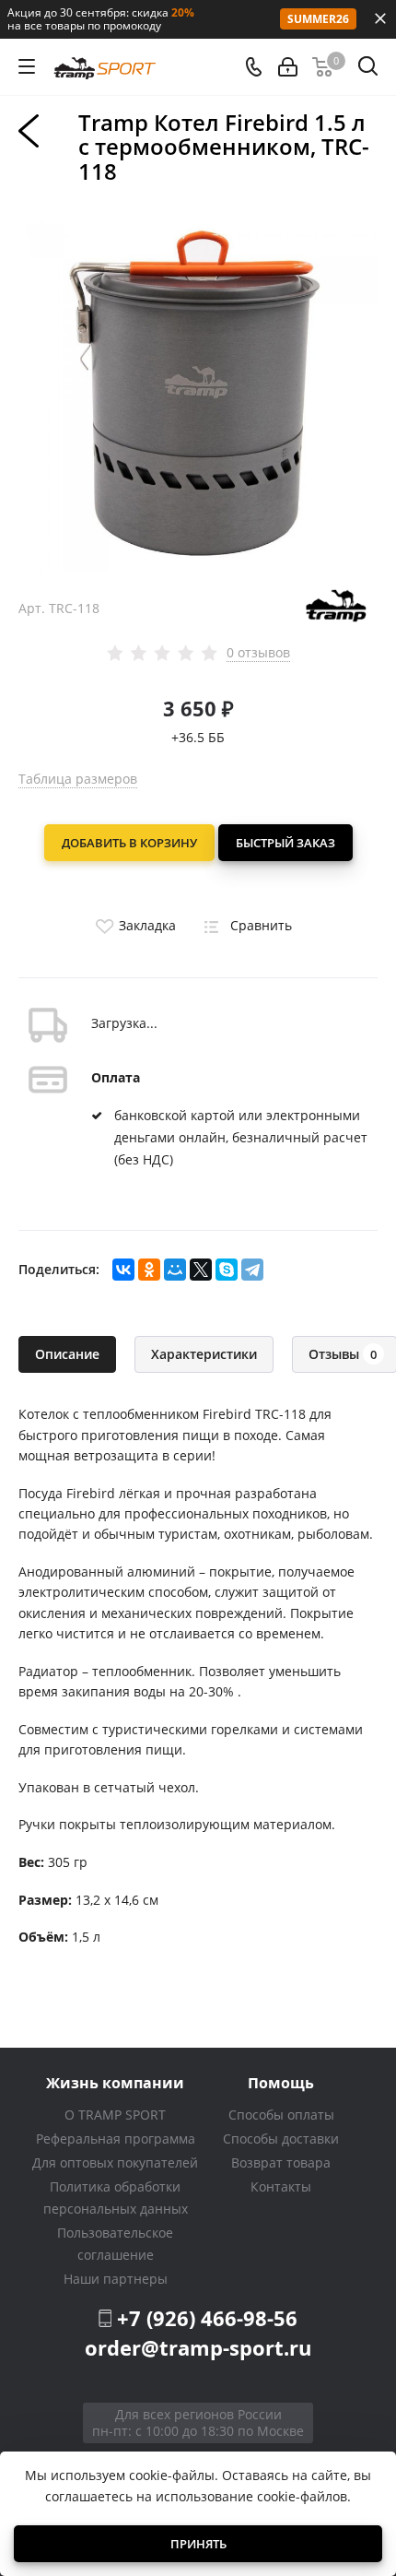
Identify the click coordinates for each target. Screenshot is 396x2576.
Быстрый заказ (285, 843)
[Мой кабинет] (288, 67)
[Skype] (227, 1270)
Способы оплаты (281, 2115)
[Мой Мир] (175, 1270)
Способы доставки (281, 2139)
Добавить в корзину (129, 843)
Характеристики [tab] (204, 1354)
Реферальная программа (116, 2139)
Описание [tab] (67, 1354)
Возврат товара (281, 2162)
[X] (201, 1270)
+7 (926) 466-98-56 (207, 2318)
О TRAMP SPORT (115, 2115)
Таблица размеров (78, 779)
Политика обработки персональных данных (116, 2198)
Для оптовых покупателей (115, 2162)
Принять (198, 2544)
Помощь (281, 2082)
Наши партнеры (116, 2279)
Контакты (281, 2186)
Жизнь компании (115, 2082)
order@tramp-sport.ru (198, 2347)
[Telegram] (252, 1270)
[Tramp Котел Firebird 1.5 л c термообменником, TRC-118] (198, 391)
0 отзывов (258, 653)
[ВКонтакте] (123, 1270)
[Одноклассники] (149, 1270)
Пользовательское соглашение (115, 2244)
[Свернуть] (380, 18)
